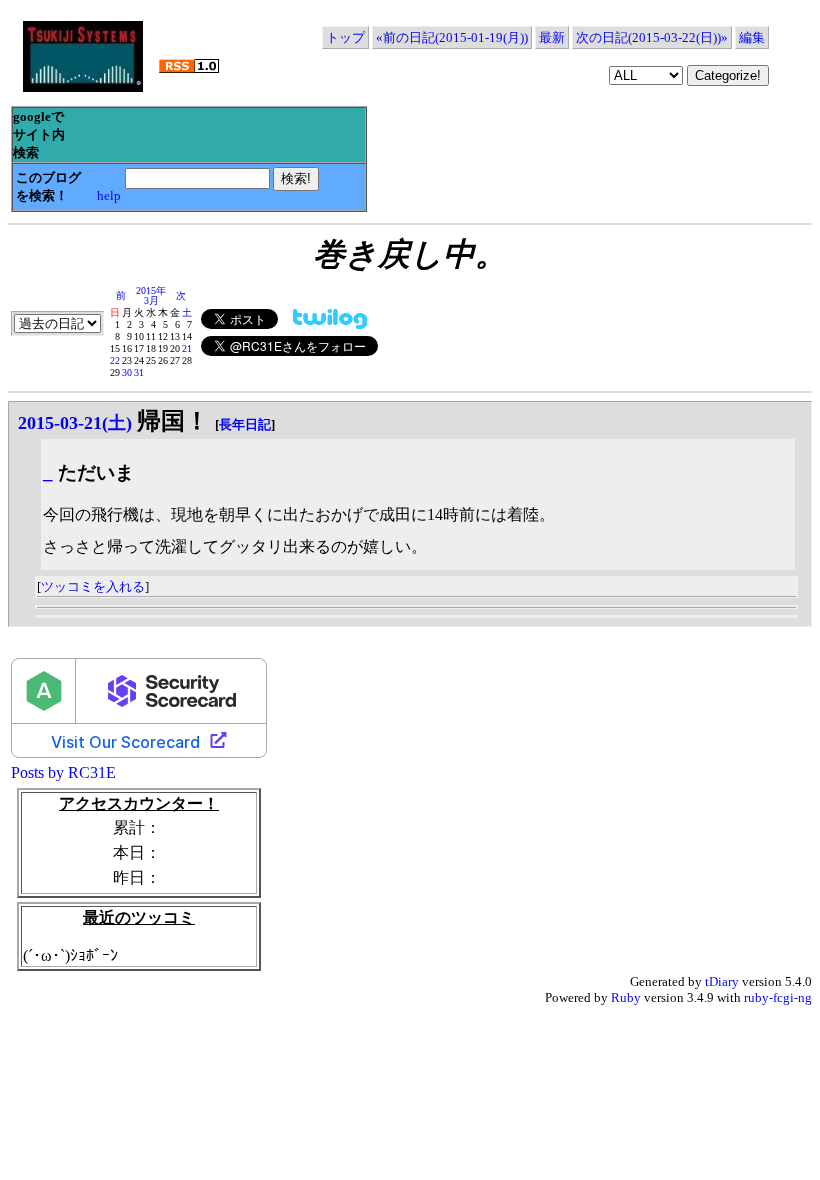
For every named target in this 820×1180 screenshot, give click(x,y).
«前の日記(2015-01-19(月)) (452, 37)
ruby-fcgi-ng (778, 997)
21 (187, 348)
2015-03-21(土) (75, 423)
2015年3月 (151, 295)
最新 (552, 37)
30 (127, 372)
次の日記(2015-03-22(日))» (652, 37)
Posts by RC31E (63, 772)
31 (139, 372)
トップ (345, 37)
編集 (752, 37)
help (109, 195)
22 (115, 360)
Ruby (626, 997)
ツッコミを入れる (93, 586)
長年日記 (245, 424)
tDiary (722, 981)
